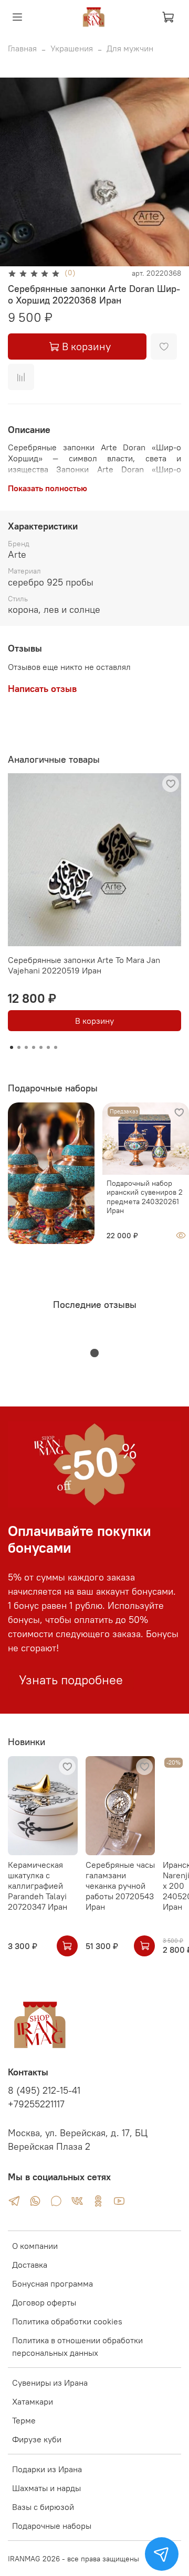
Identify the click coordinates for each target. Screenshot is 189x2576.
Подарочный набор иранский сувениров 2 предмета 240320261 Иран (145, 1197)
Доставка (30, 2265)
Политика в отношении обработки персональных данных (77, 2346)
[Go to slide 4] (34, 1047)
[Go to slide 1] (12, 1047)
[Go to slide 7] (56, 1047)
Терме (24, 2420)
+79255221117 (36, 2104)
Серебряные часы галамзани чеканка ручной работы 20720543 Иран (120, 1886)
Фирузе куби (37, 2439)
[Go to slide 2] (19, 1047)
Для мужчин (130, 48)
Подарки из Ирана (47, 2469)
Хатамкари (33, 2401)
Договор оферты (44, 2302)
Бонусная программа (52, 2283)
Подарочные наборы (52, 2526)
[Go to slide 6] (48, 1047)
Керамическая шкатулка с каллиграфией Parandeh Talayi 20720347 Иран (38, 1886)
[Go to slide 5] (41, 1047)
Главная (22, 48)
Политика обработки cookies (67, 2321)
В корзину (94, 1021)
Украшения (72, 48)
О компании (35, 2246)
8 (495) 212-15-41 (44, 2091)
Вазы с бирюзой (43, 2507)
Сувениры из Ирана (50, 2383)
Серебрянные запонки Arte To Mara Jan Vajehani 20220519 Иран (84, 965)
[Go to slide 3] (26, 1047)
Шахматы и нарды (46, 2488)
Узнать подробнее (71, 1680)
